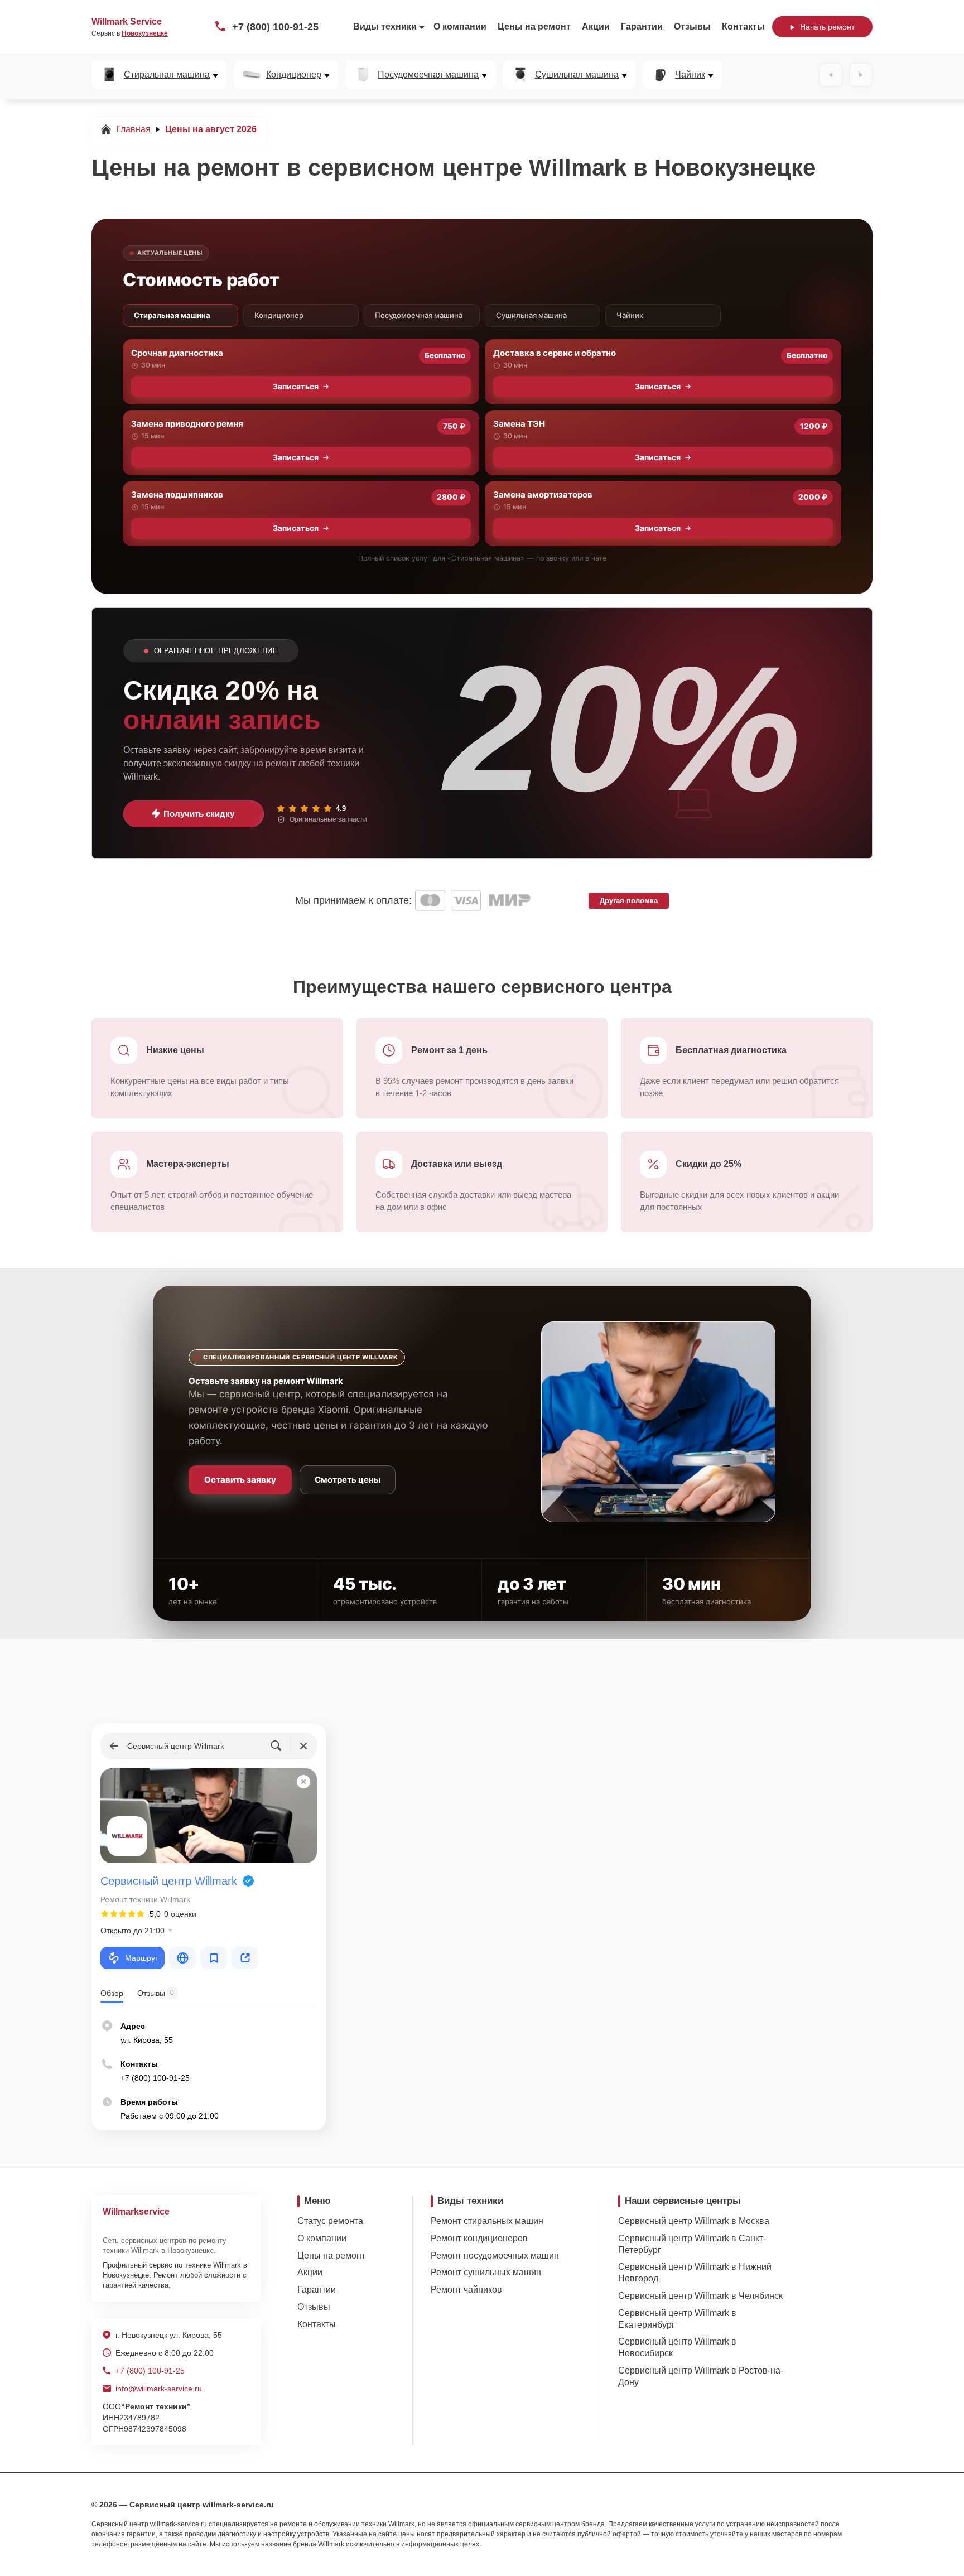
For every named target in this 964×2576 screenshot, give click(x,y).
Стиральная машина (167, 75)
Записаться (296, 386)
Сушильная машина (577, 75)
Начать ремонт (827, 27)
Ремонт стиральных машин (487, 2221)
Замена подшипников (177, 495)
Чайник (690, 75)
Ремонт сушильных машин (486, 2272)
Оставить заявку (240, 1480)
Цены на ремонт (534, 26)
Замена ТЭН (519, 424)
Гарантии (642, 26)
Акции (596, 26)
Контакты (743, 26)
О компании (460, 26)
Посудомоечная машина (428, 75)
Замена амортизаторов (543, 495)
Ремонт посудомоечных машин (495, 2256)
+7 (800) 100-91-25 (275, 27)
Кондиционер (294, 75)
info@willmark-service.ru (159, 2389)
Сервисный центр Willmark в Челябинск (700, 2296)
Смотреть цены (348, 1480)
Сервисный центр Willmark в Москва (694, 2221)
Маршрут (142, 1958)
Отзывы (692, 26)
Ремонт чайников (466, 2290)
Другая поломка (629, 901)
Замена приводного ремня (187, 424)
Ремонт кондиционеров (479, 2238)
